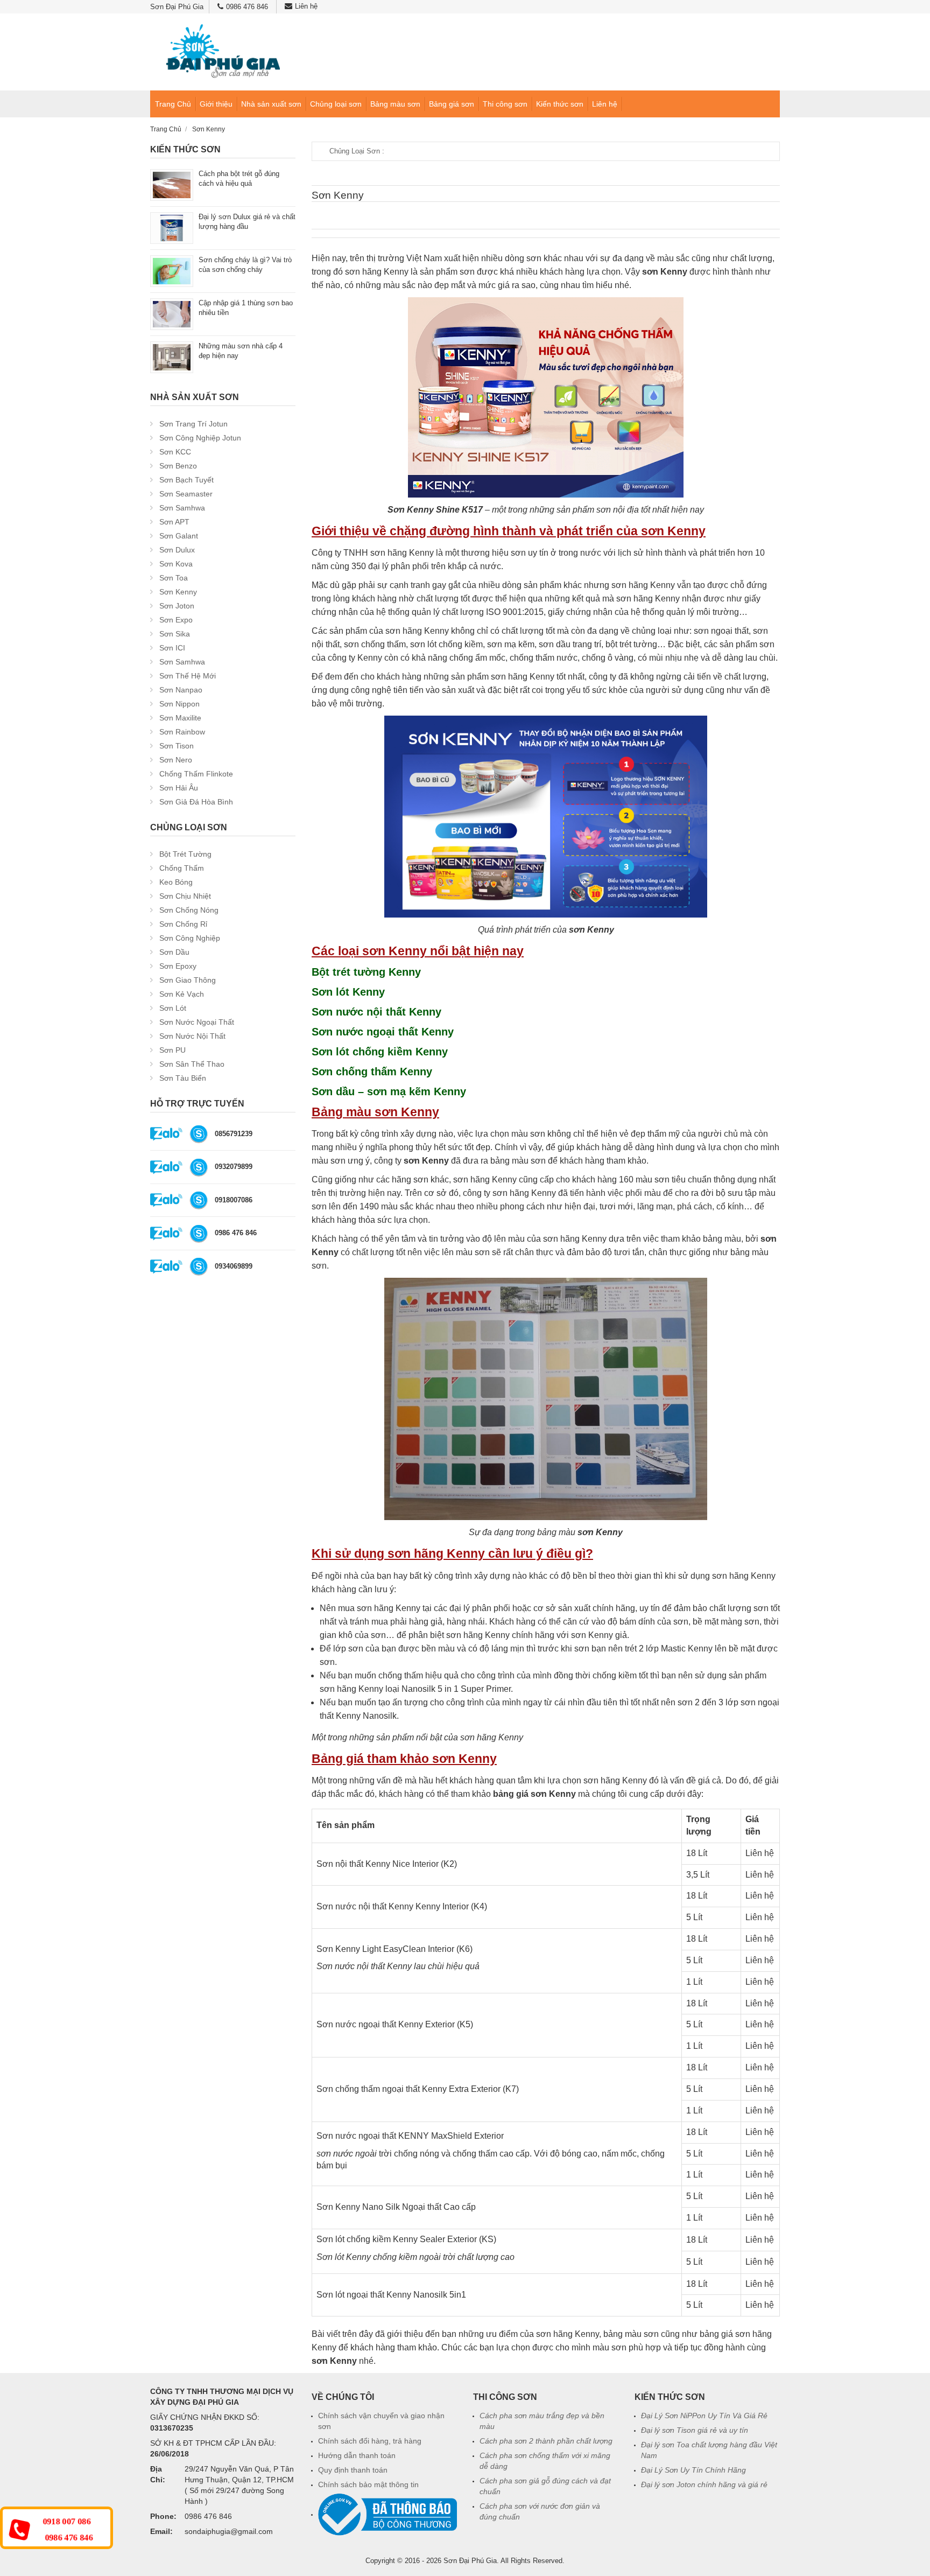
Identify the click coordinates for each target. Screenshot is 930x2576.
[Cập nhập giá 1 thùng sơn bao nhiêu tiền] (172, 314)
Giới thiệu (216, 104)
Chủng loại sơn (336, 104)
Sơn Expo (176, 620)
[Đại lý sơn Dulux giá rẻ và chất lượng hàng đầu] (172, 227)
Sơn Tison (177, 746)
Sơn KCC (175, 452)
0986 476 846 (247, 7)
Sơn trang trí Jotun (193, 424)
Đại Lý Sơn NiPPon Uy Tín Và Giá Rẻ (704, 2416)
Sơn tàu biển (183, 1078)
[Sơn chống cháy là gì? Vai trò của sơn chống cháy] (172, 271)
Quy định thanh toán (353, 2470)
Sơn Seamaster (186, 494)
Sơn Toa (174, 578)
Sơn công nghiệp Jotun (200, 438)
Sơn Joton (177, 606)
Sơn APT (174, 522)
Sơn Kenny (178, 592)
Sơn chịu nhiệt (185, 896)
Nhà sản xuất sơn (271, 104)
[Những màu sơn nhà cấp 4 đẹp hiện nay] (172, 357)
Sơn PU (172, 1050)
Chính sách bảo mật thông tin (368, 2484)
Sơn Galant (179, 536)
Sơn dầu (174, 952)
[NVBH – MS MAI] (199, 1134)
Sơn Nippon (179, 704)
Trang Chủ (173, 104)
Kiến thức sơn (560, 104)
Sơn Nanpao (181, 690)
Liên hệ (306, 6)
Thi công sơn (505, 104)
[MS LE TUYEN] (199, 1266)
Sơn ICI (172, 648)
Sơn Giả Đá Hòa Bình (196, 802)
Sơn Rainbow (182, 732)
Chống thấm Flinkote (196, 774)
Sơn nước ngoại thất (197, 1022)
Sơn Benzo (178, 466)
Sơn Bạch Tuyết (186, 480)
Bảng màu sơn (395, 104)
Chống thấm (182, 868)
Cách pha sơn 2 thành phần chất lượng (546, 2441)
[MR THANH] (199, 1167)
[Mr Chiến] (199, 1200)
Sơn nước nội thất (192, 1036)
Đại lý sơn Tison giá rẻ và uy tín (695, 2430)
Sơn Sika (175, 634)
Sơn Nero (176, 760)
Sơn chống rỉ (183, 924)
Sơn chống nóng (189, 910)
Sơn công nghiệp (190, 938)
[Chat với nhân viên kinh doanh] (166, 1134)
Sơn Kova (176, 564)
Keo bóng (176, 882)
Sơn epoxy (178, 966)
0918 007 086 (66, 2522)
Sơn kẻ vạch (182, 994)
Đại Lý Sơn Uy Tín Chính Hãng (693, 2470)
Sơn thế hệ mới (188, 676)
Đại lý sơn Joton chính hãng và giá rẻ (704, 2484)
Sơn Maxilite (180, 718)
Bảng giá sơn (452, 104)
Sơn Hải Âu (179, 788)
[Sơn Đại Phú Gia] (223, 52)
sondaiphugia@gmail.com (229, 2531)
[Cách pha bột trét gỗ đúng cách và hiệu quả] (172, 184)
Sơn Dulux (177, 550)
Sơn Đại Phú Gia (470, 2561)
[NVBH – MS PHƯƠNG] (199, 1233)
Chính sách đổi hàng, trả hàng (370, 2441)
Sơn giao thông (188, 980)
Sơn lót (173, 1008)
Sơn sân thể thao (192, 1064)
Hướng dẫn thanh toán (357, 2455)
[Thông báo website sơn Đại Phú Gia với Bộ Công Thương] (387, 2514)
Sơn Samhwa (182, 508)
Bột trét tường (185, 854)
